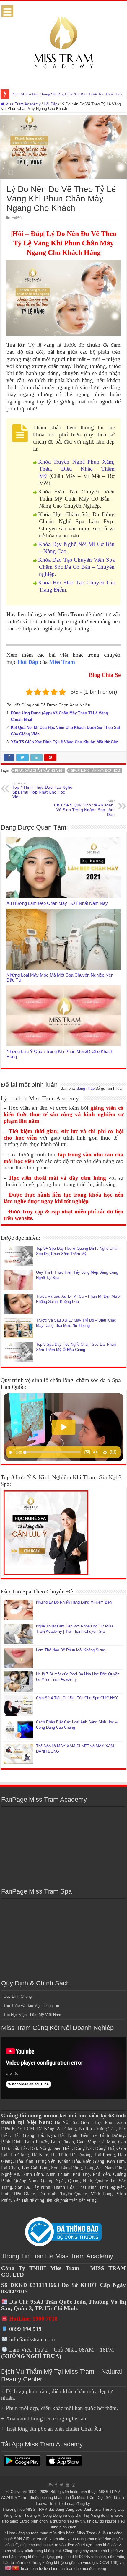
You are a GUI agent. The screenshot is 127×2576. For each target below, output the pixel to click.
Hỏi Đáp (51, 104)
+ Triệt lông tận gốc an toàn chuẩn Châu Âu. (52, 2429)
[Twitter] (62, 2485)
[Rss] (51, 2485)
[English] (8, 2568)
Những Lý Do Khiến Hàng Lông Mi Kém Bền (74, 1602)
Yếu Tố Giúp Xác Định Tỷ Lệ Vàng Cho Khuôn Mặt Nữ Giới (65, 742)
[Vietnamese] (16, 2568)
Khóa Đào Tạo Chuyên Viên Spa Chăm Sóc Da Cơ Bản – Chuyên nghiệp (76, 567)
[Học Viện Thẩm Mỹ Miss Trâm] (63, 41)
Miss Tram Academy (22, 104)
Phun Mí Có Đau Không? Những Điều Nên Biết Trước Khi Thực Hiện (67, 94)
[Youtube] (68, 2485)
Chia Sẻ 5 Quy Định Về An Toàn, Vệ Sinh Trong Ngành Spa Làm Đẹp (84, 808)
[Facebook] (56, 2485)
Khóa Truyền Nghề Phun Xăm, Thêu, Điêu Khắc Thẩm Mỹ (76, 469)
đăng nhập (86, 1088)
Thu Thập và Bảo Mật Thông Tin (31, 2006)
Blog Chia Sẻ (105, 675)
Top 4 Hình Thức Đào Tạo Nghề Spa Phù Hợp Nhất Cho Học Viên (42, 790)
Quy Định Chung (18, 1996)
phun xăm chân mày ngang (39, 770)
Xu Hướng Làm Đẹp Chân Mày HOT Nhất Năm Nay (57, 903)
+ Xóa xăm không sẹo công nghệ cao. (44, 2418)
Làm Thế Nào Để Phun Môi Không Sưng (71, 1650)
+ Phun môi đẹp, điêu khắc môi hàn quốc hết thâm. (60, 2408)
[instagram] (74, 2485)
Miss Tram (62, 662)
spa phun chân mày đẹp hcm (95, 770)
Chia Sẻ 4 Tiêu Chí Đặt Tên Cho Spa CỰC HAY (77, 1698)
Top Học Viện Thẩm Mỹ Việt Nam (32, 2015)
